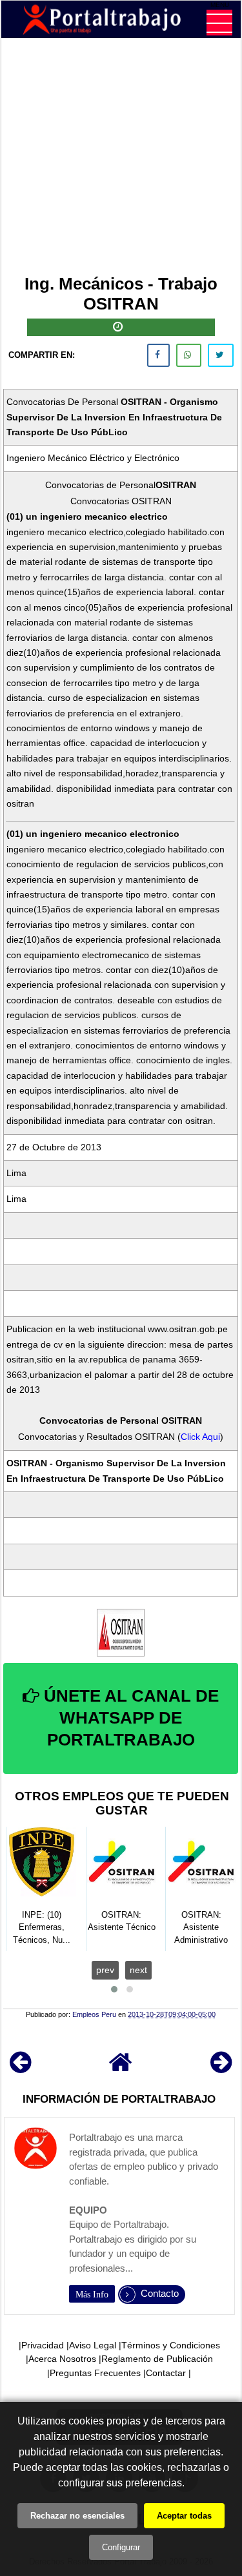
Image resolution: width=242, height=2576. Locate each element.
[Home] (121, 2068)
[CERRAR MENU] (219, 23)
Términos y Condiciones (171, 2345)
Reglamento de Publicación (157, 2359)
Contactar (166, 2373)
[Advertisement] (121, 159)
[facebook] (158, 355)
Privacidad (43, 2345)
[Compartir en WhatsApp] (189, 355)
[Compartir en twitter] (221, 355)
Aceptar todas (184, 2516)
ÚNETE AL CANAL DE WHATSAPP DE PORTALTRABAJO (129, 1718)
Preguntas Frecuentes (95, 2373)
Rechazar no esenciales (77, 2516)
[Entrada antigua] (221, 2068)
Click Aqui (200, 1437)
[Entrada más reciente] (20, 2068)
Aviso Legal (93, 2345)
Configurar (121, 2547)
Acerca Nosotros (62, 2359)
